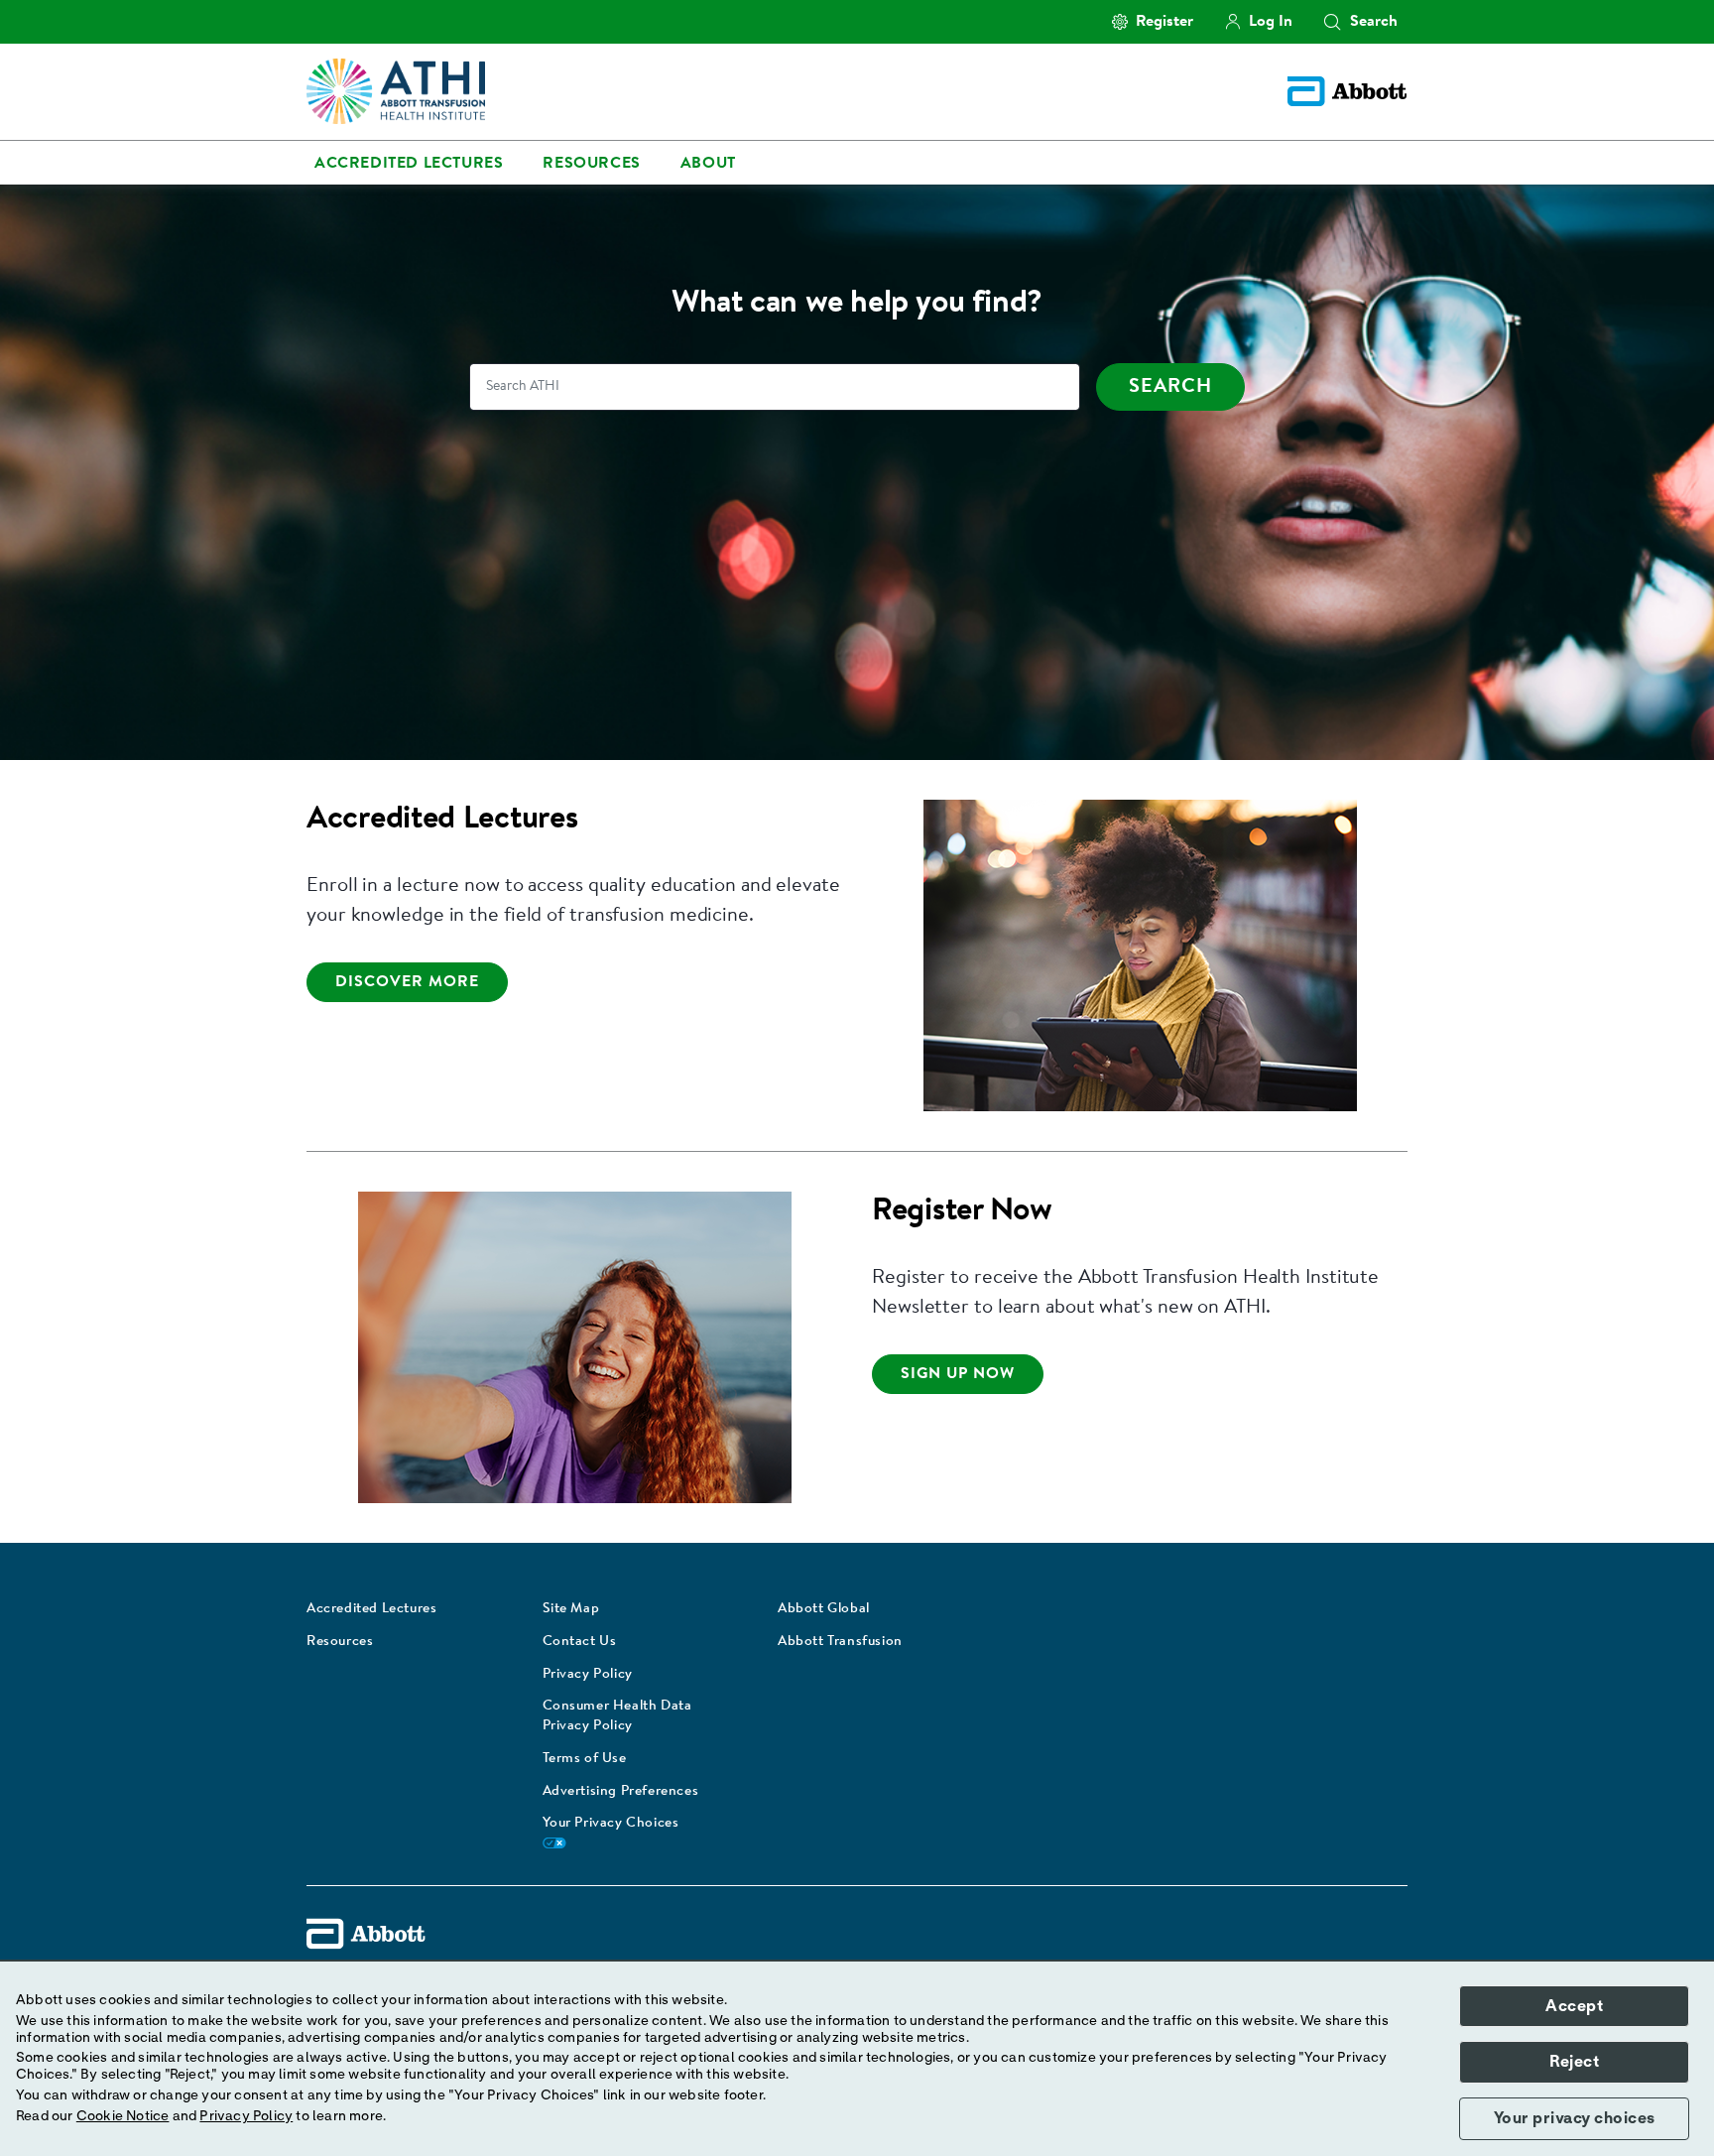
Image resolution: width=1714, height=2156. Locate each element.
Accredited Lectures (371, 1609)
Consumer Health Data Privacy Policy (617, 1716)
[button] (1332, 22)
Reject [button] (1574, 2062)
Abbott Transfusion (840, 1642)
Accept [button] (1574, 2006)
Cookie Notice (123, 2116)
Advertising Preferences (621, 1792)
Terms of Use (585, 1759)
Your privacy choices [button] (1575, 2118)
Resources (340, 1642)
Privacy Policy (588, 1675)
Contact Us (580, 1642)
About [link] (708, 164)
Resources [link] (591, 164)
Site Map (571, 1609)
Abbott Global (824, 1609)
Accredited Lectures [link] (409, 164)
